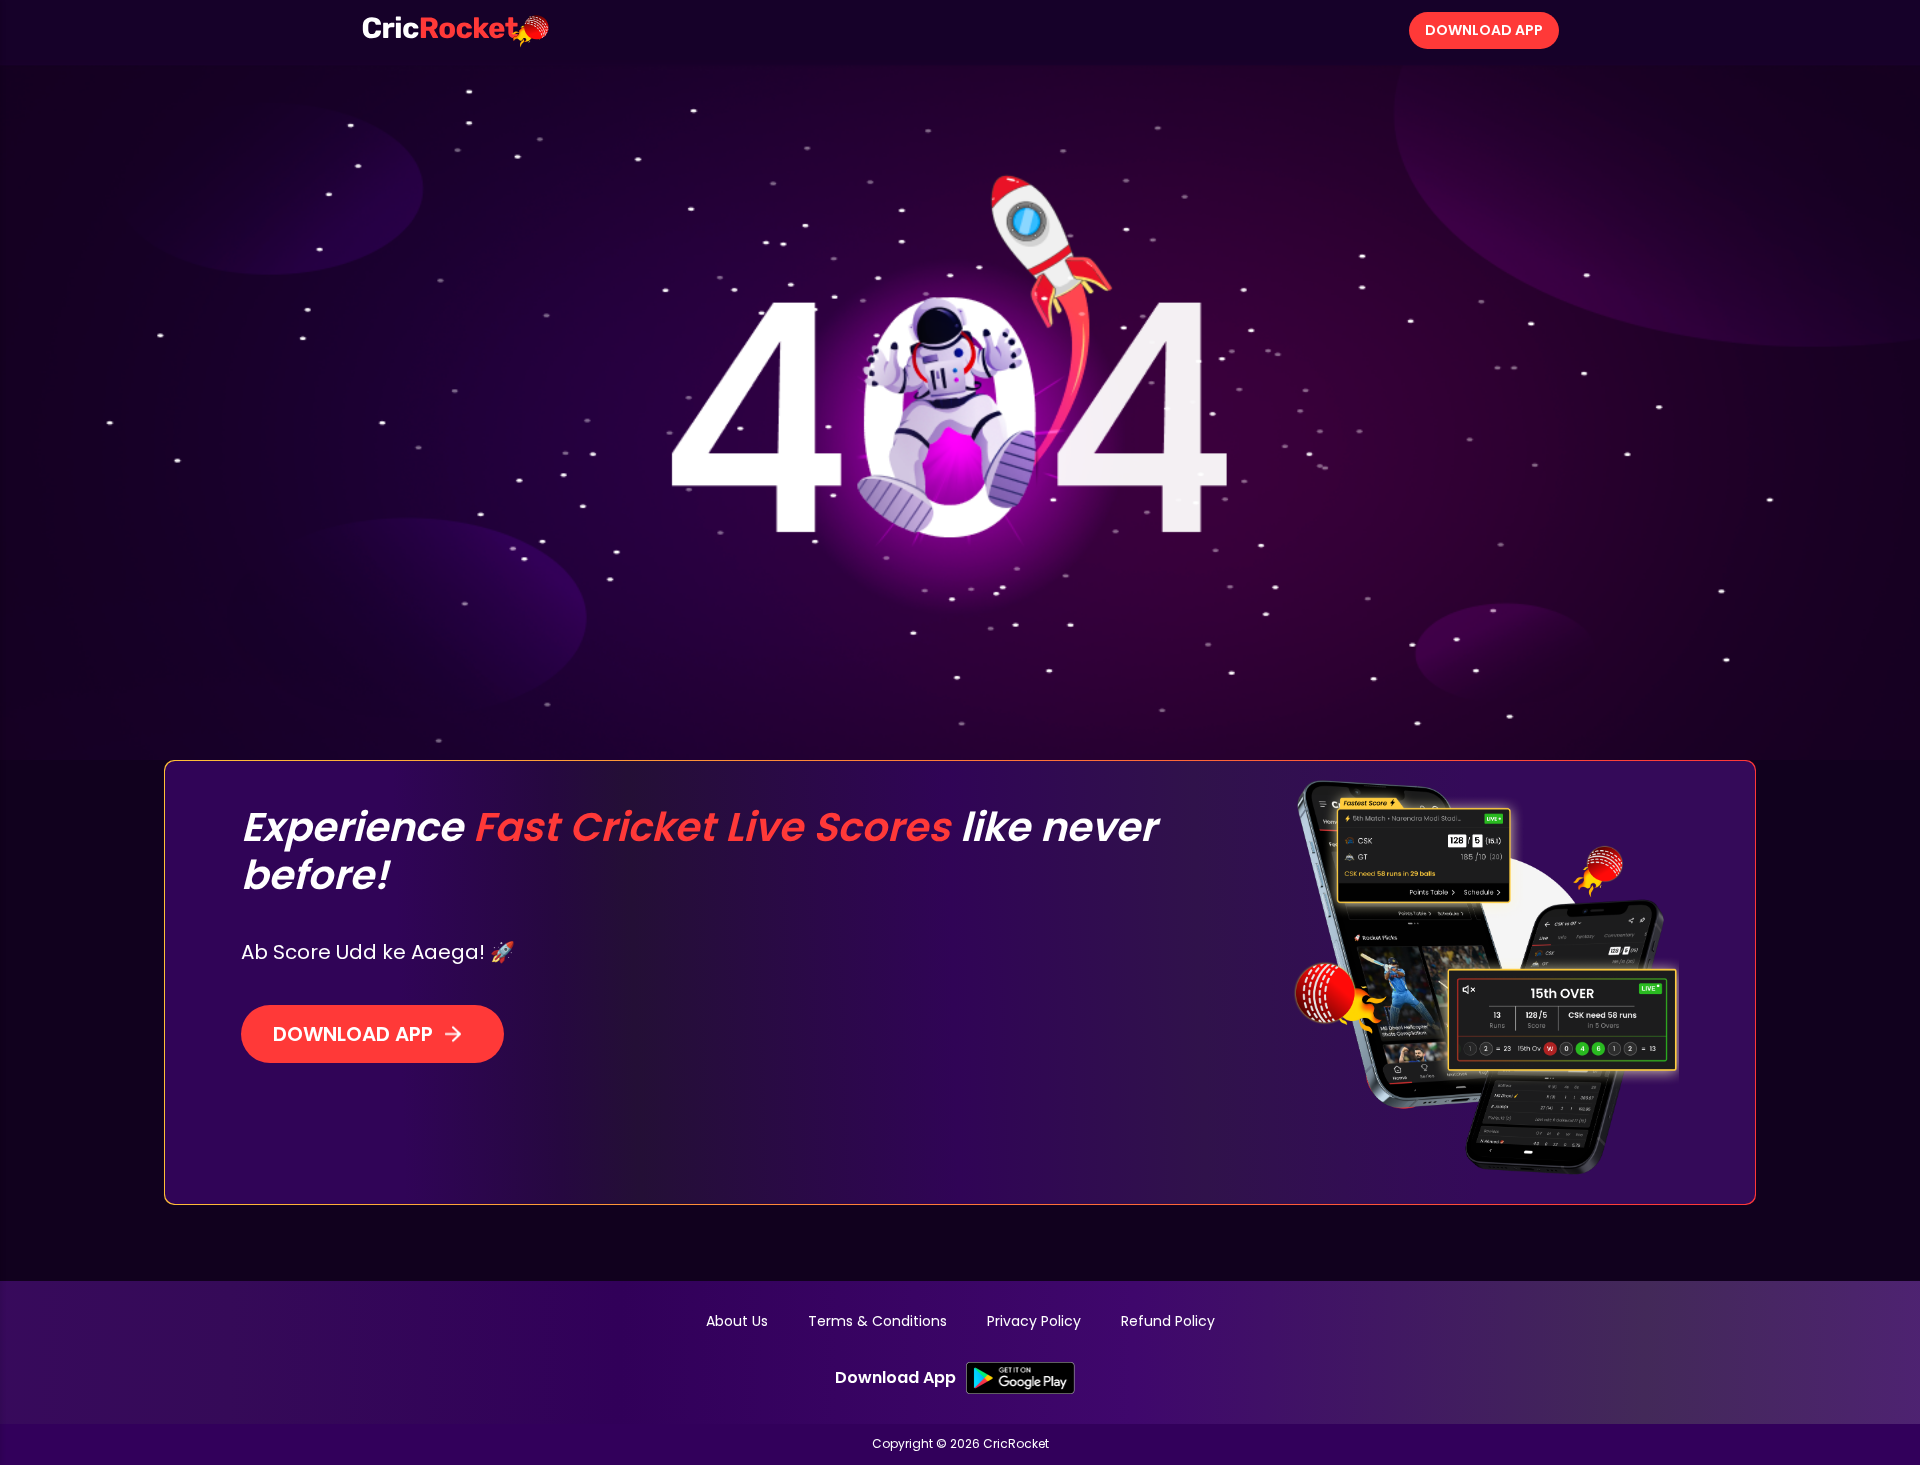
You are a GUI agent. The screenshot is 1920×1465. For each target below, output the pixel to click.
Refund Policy (1168, 1321)
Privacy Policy (1034, 1321)
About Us (737, 1321)
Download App (1484, 30)
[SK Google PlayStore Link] (1020, 1378)
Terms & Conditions (877, 1321)
